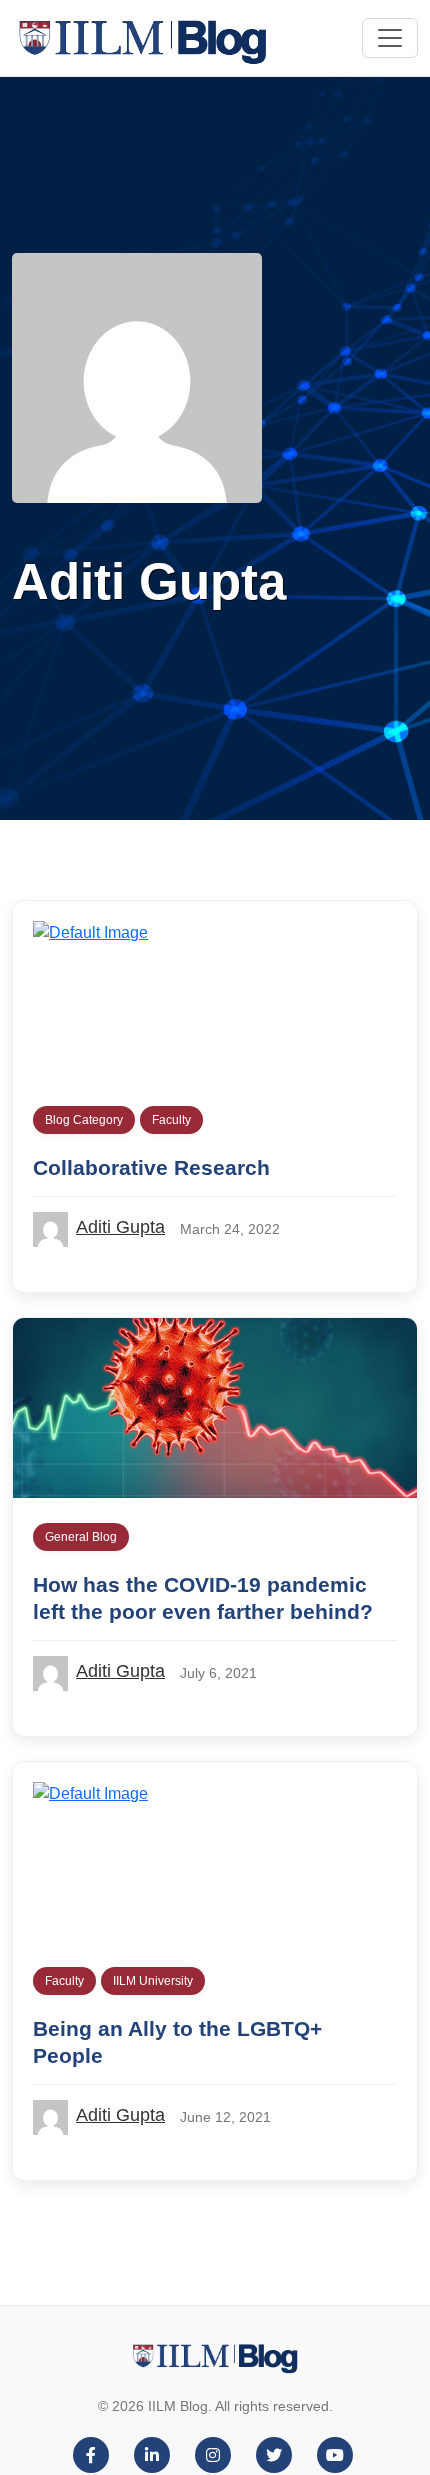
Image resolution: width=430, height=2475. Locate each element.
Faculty (171, 1120)
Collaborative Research (151, 1167)
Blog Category (84, 1120)
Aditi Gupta (120, 1227)
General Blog (81, 1537)
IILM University (153, 1981)
